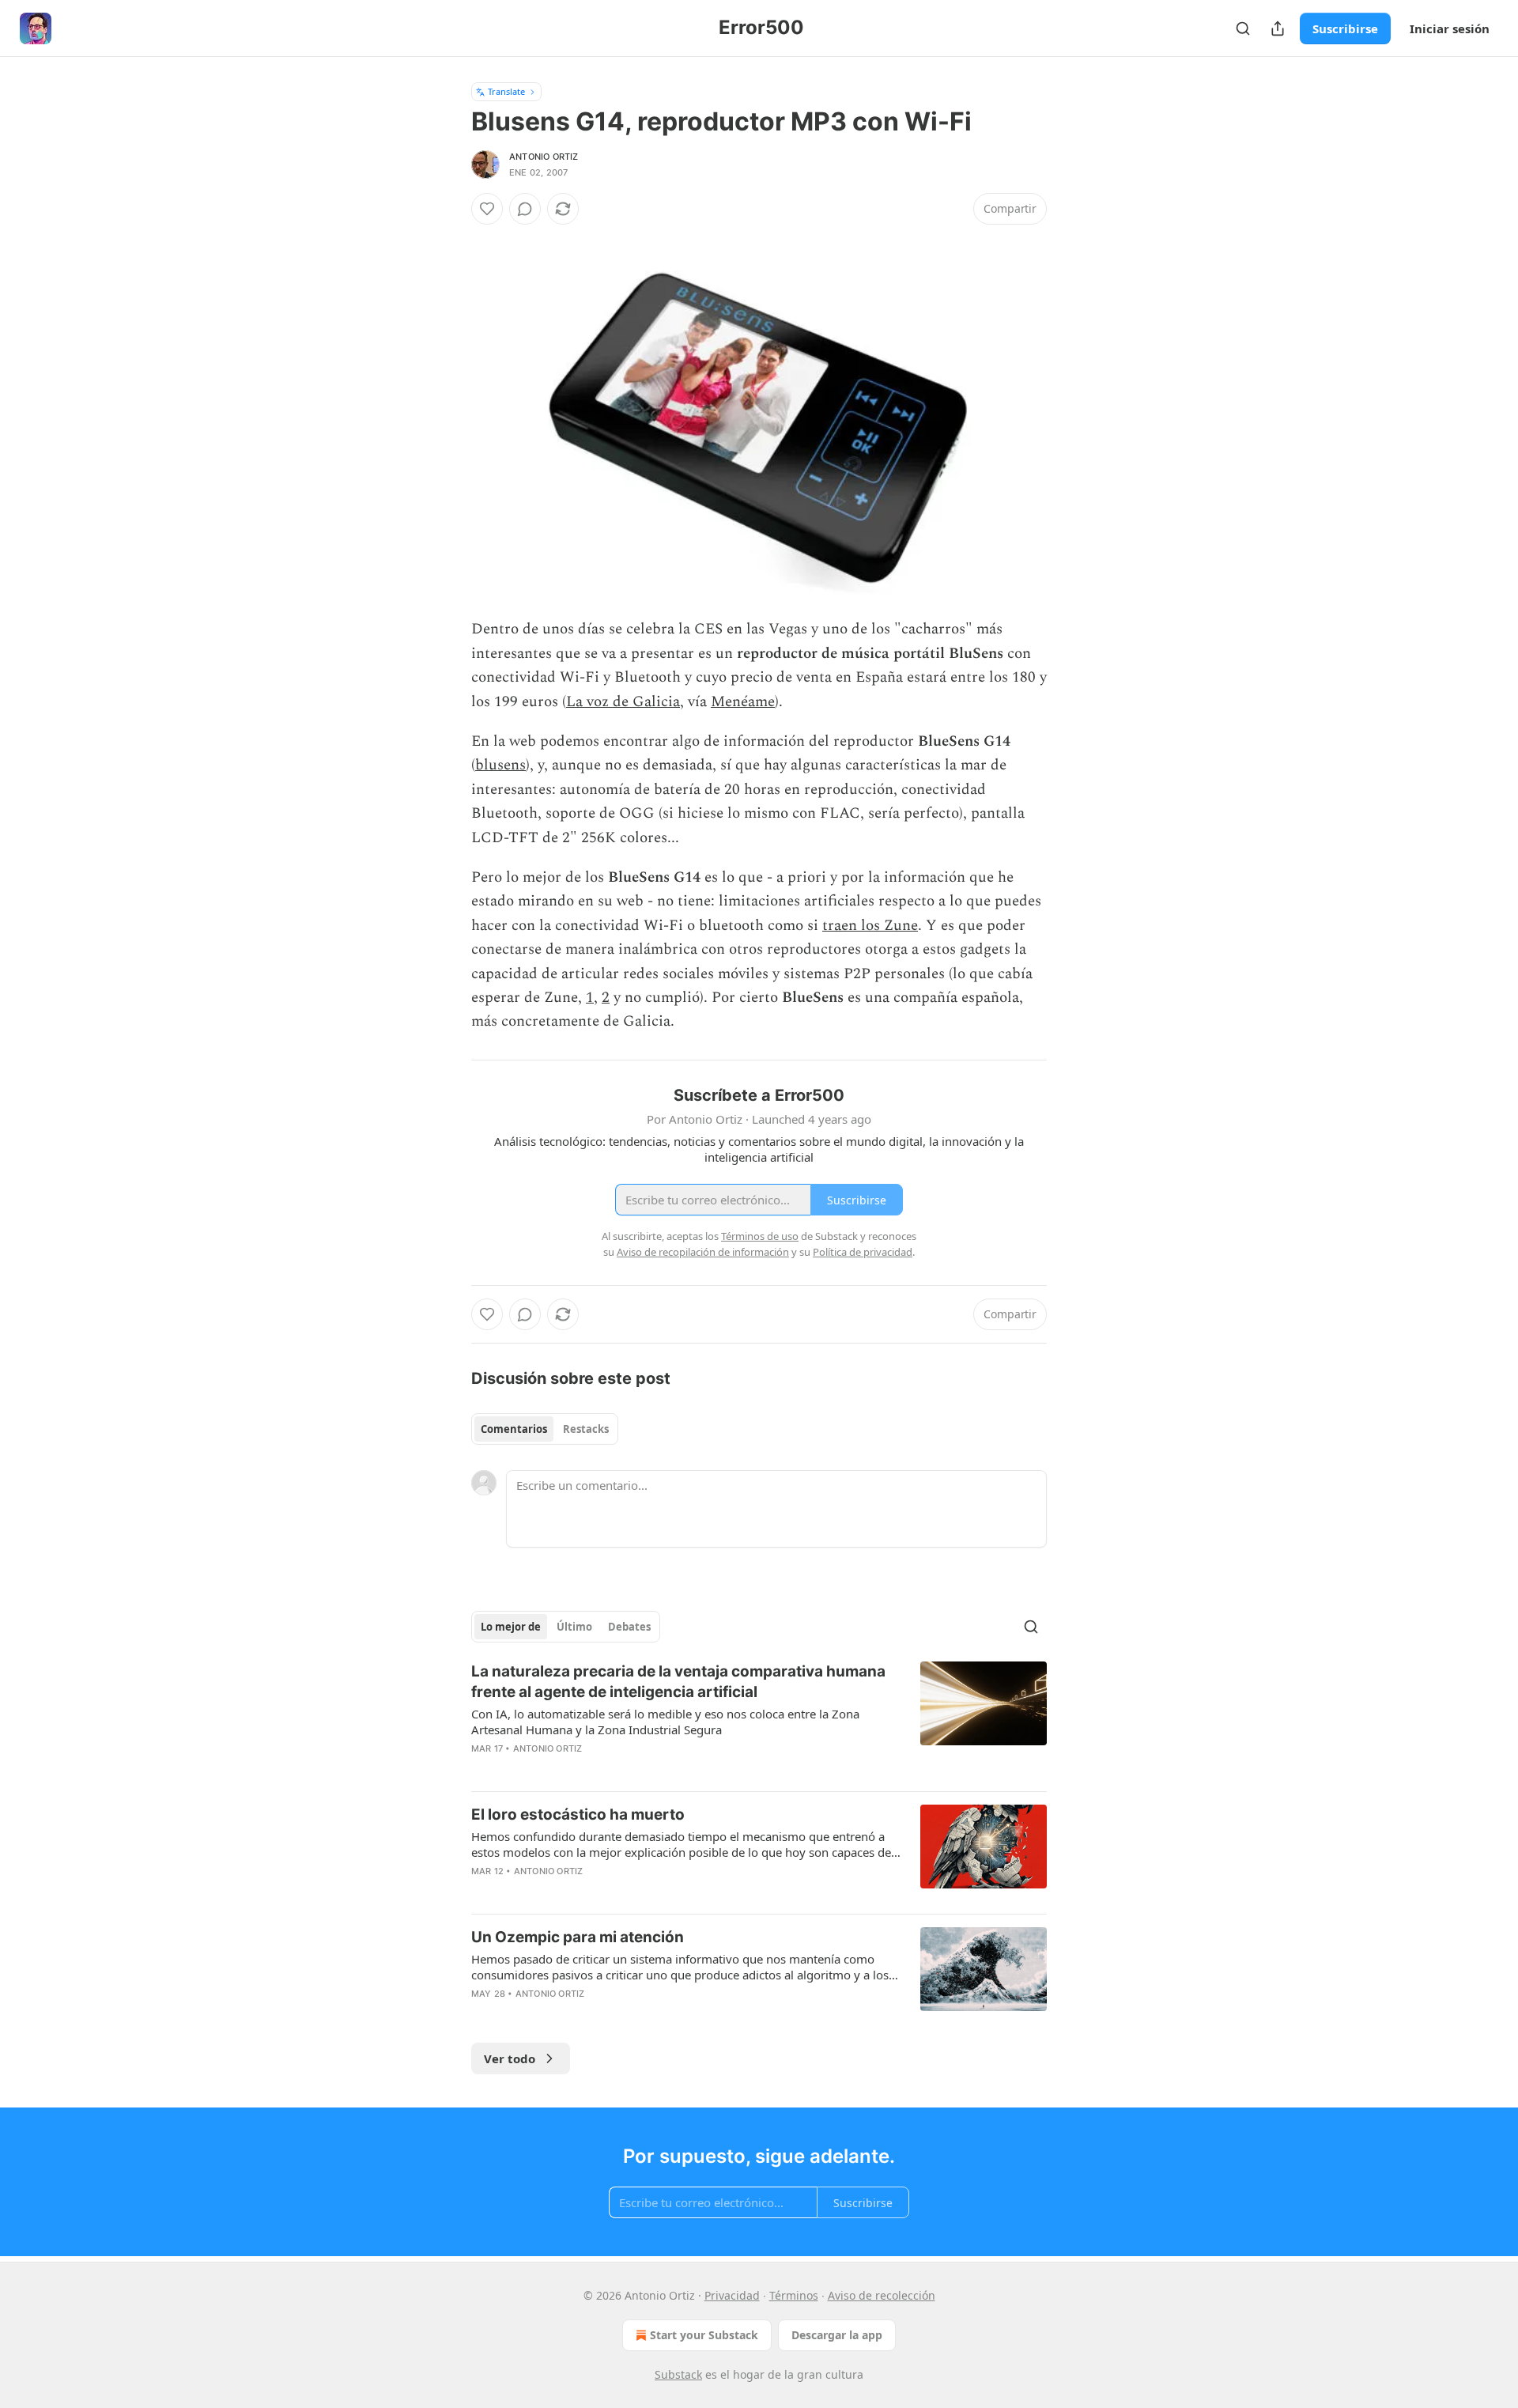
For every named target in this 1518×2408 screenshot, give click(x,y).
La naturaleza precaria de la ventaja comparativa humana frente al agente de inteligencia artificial (678, 1682)
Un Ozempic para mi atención (578, 1937)
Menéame (743, 702)
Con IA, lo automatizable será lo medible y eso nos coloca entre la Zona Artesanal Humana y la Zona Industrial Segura (665, 1722)
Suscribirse (1345, 28)
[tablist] (545, 1429)
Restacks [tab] (586, 1429)
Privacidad (732, 2295)
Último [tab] (574, 1627)
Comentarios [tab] (514, 1429)
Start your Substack (704, 2335)
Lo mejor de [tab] (511, 1627)
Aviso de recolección (882, 2295)
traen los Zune (870, 926)
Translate (506, 91)
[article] (759, 1720)
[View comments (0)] (525, 209)
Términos (794, 2295)
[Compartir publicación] (1278, 28)
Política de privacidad (863, 1252)
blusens (500, 765)
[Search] (1243, 28)
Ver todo (510, 2058)
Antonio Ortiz (544, 157)
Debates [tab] (629, 1627)
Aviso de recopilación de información (703, 1252)
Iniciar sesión (1450, 28)
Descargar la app (837, 2335)
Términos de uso (760, 1236)
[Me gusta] (487, 209)
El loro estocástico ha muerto (578, 1815)
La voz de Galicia (623, 702)
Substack (678, 2374)
